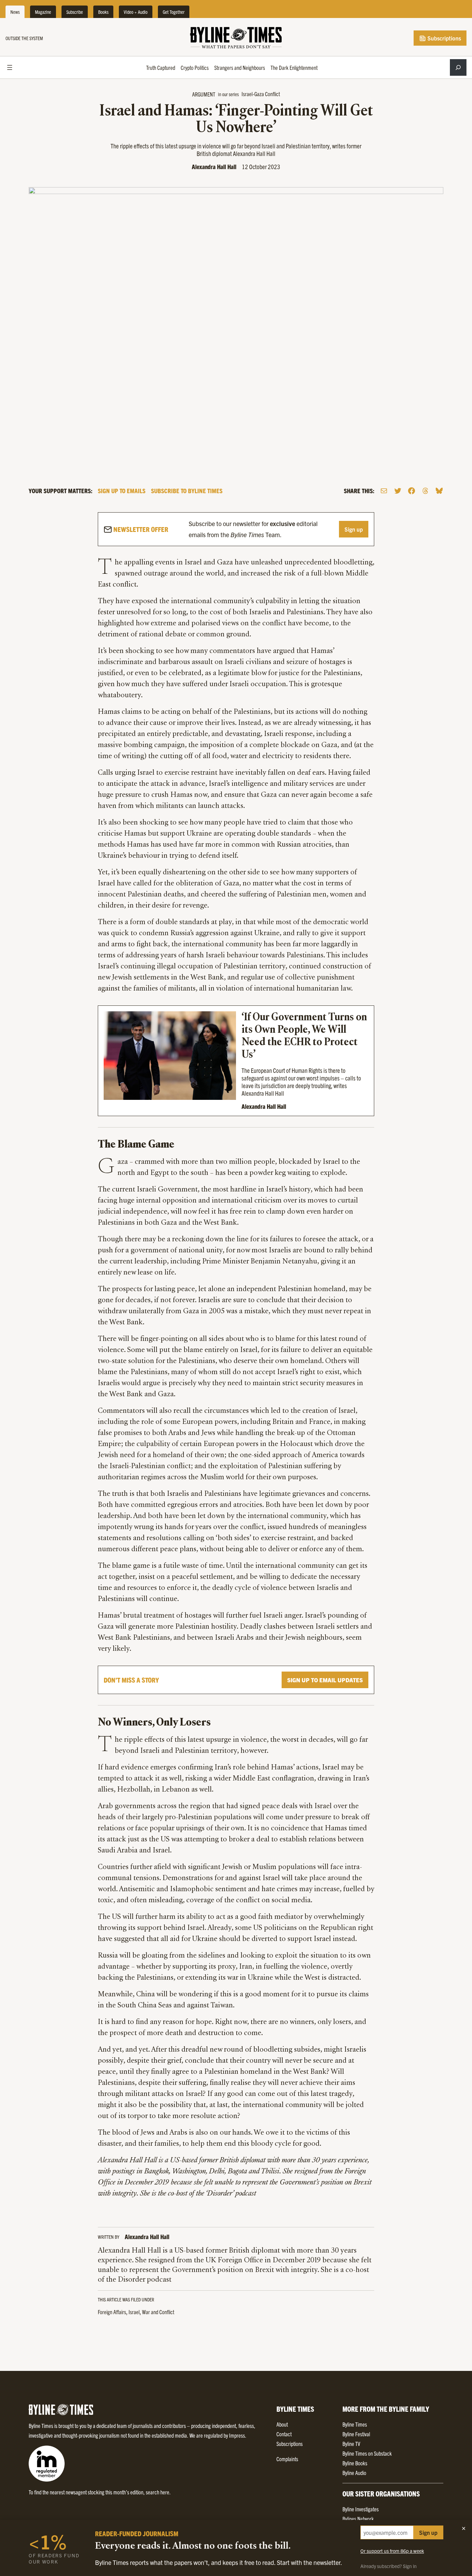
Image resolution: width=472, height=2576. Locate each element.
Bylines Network (358, 2519)
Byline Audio (354, 2473)
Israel (134, 2312)
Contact (284, 2434)
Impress (237, 2435)
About (282, 2424)
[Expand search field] (458, 67)
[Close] (464, 2528)
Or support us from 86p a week (392, 2551)
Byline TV (351, 2444)
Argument (204, 94)
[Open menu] (10, 67)
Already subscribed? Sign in (389, 2566)
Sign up (354, 529)
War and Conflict (158, 2312)
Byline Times (355, 2424)
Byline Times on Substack (367, 2453)
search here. (158, 2492)
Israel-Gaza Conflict (261, 94)
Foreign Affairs (112, 2312)
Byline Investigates (361, 2509)
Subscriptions (443, 38)
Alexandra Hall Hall (214, 167)
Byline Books (355, 2463)
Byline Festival (356, 2434)
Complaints (287, 2459)
